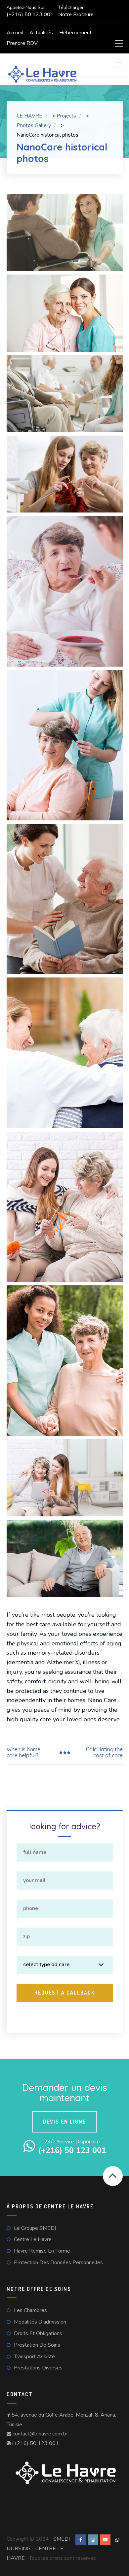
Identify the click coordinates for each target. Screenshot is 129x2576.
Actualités (41, 33)
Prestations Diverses (38, 2368)
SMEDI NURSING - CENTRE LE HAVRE (38, 2549)
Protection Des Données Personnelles (58, 2262)
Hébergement (75, 33)
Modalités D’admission (40, 2322)
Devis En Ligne (64, 2122)
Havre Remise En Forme (42, 2251)
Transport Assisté (34, 2357)
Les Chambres (30, 2310)
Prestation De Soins (37, 2345)
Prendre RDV (22, 43)
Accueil (15, 33)
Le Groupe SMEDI (35, 2228)
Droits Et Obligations (38, 2333)
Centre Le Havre (33, 2239)
